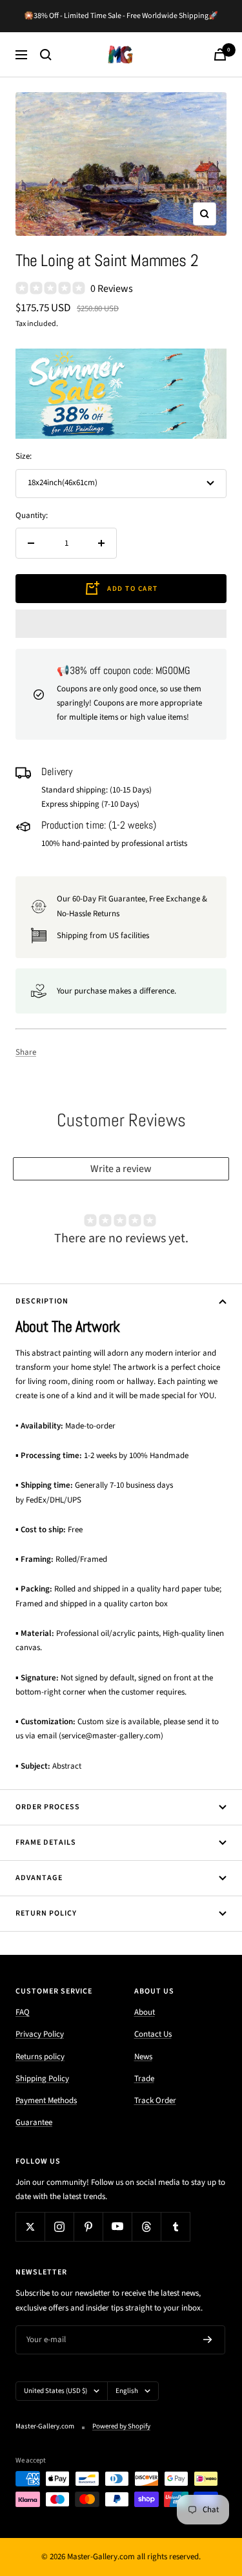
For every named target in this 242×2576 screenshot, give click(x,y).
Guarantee (34, 2122)
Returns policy (40, 2057)
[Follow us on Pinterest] (88, 2226)
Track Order (155, 2100)
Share (26, 1052)
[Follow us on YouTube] (117, 2226)
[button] (121, 624)
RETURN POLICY (46, 1913)
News (143, 2057)
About (145, 2012)
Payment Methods (46, 2100)
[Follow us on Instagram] (59, 2226)
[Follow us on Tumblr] (175, 2226)
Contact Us (153, 2034)
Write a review (121, 1169)
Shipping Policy (42, 2079)
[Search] (46, 55)
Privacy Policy (40, 2034)
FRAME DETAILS (46, 1842)
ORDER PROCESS (48, 1807)
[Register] (208, 2340)
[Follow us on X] (30, 2226)
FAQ (23, 2012)
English (127, 2391)
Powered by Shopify (121, 2426)
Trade (144, 2079)
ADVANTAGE (39, 1878)
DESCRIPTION (42, 1301)
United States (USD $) (55, 2391)
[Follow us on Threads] (146, 2226)
